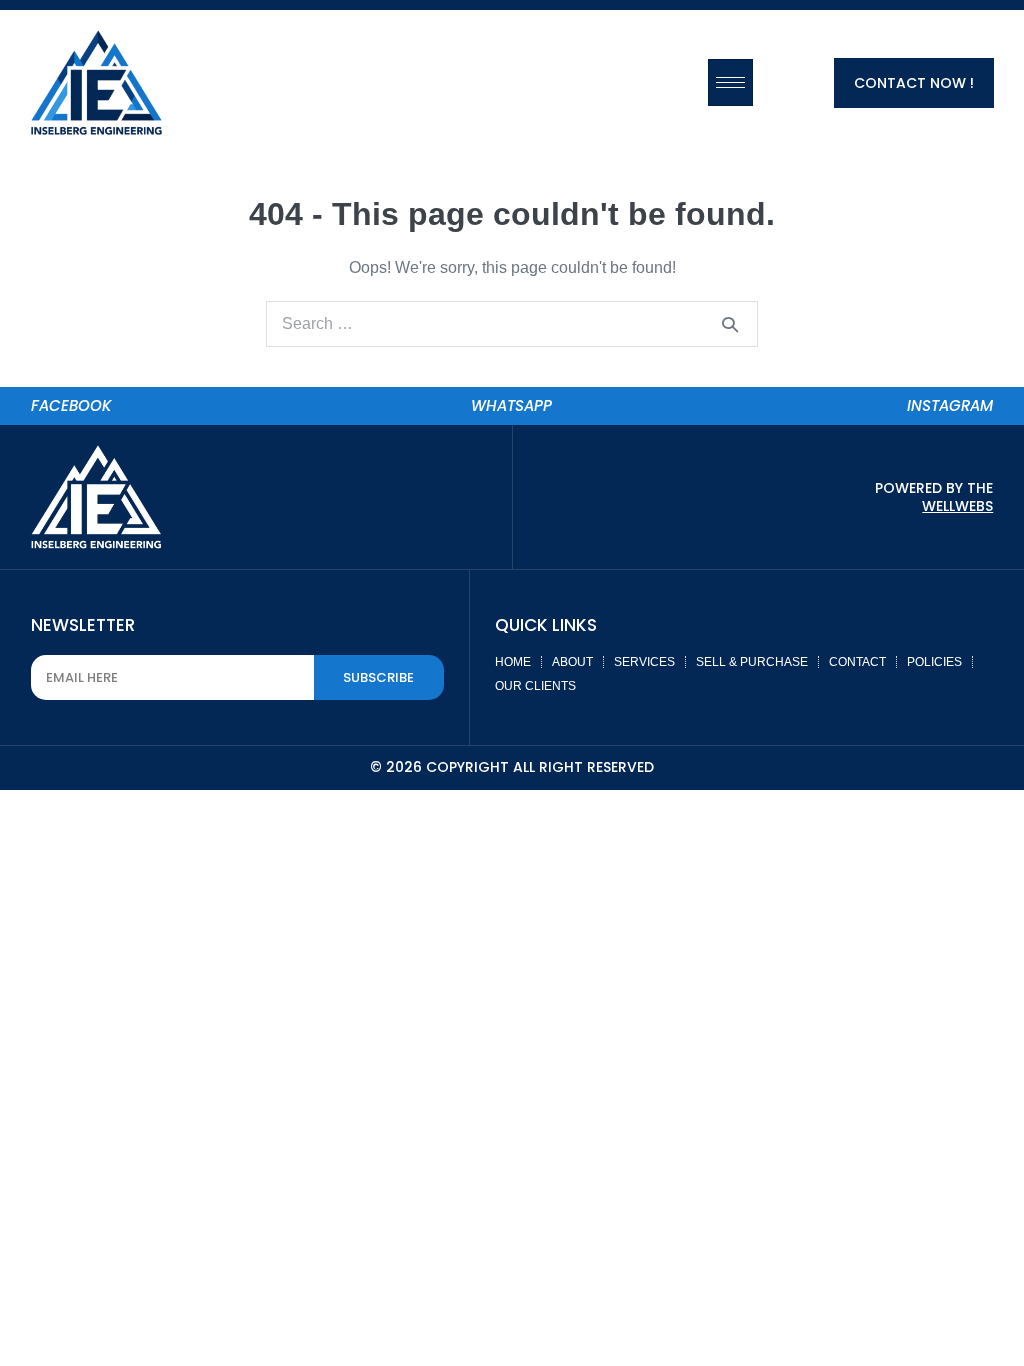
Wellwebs (957, 506)
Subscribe (378, 677)
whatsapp (511, 405)
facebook (71, 405)
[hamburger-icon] (730, 82)
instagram (950, 405)
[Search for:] (512, 323)
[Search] (730, 324)
